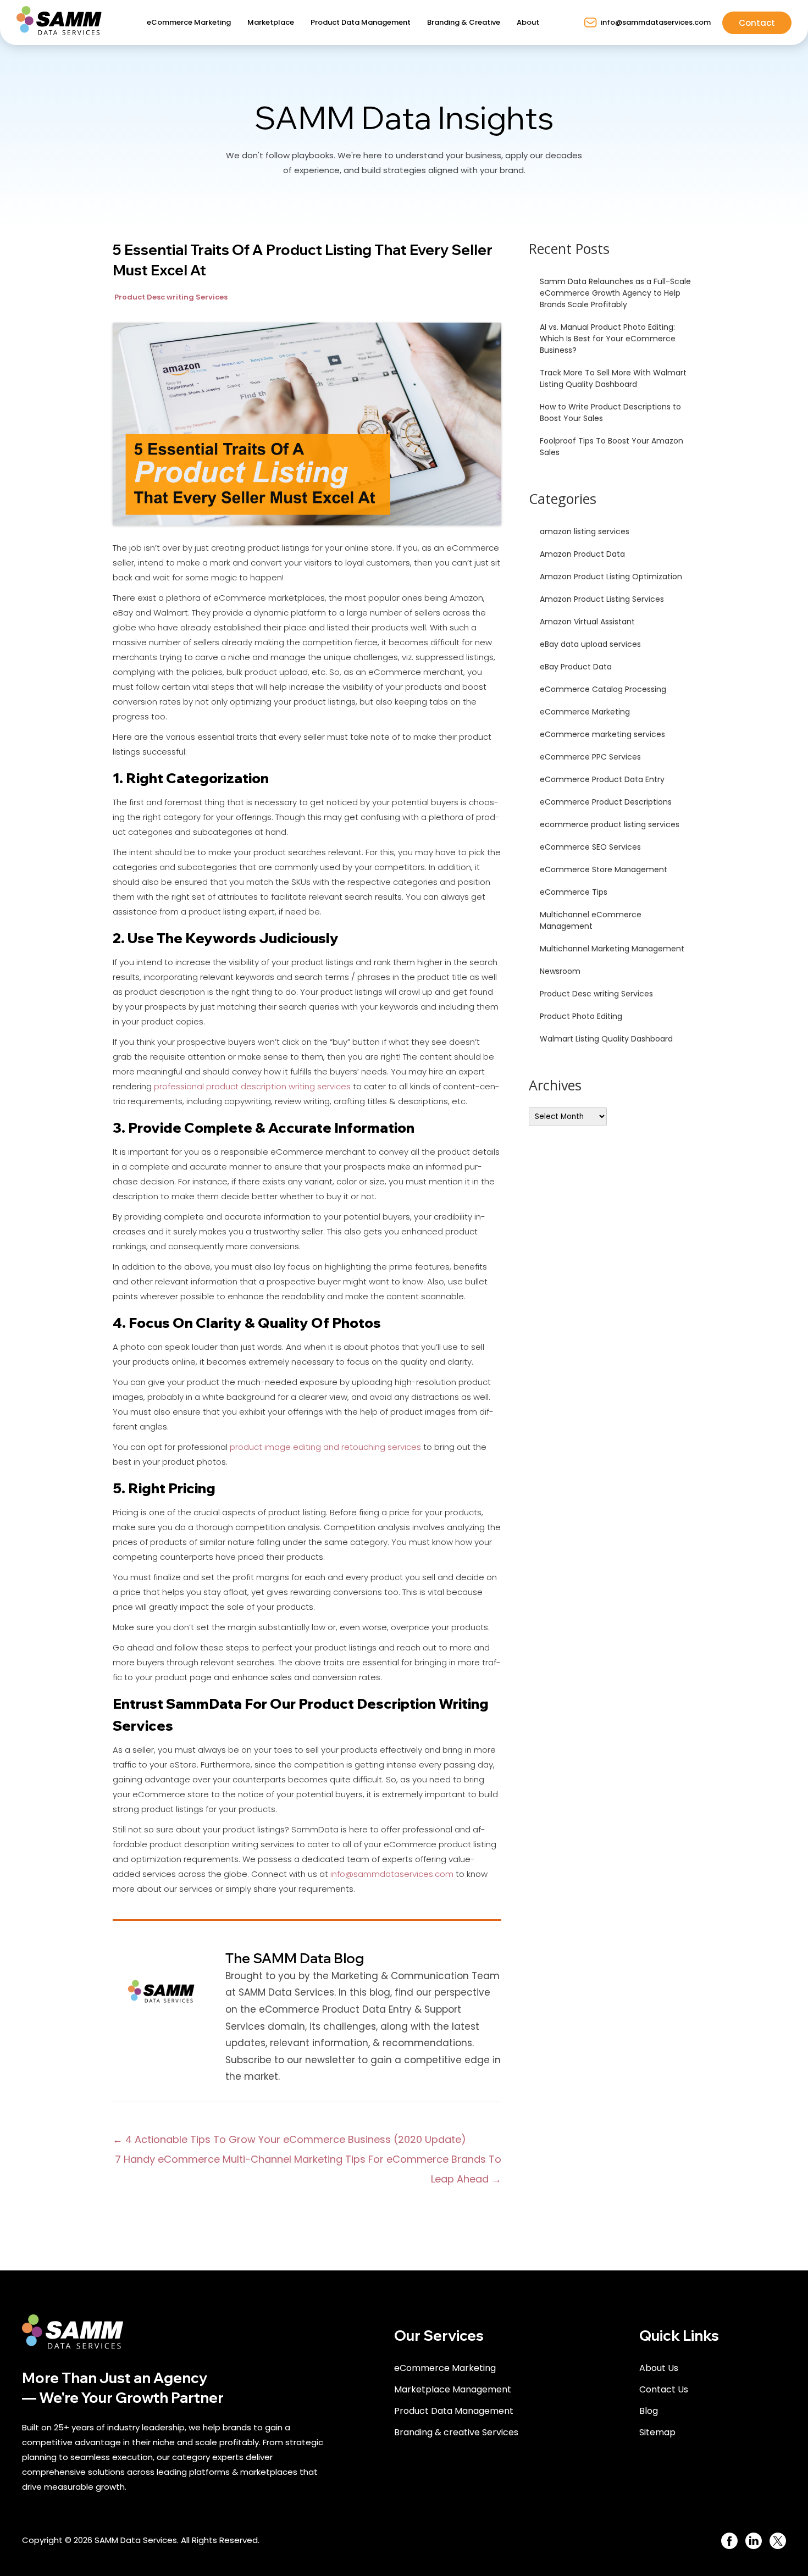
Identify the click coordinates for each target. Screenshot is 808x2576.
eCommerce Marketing (189, 22)
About (528, 22)
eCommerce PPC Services (590, 757)
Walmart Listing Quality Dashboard (606, 1039)
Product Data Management (361, 22)
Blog (649, 2411)
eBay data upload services (590, 644)
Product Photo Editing (581, 1016)
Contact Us (664, 2389)
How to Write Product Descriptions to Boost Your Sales (610, 412)
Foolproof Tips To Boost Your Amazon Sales (611, 447)
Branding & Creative (464, 22)
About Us (659, 2368)
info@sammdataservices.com (392, 1874)
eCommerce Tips (574, 892)
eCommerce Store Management (604, 869)
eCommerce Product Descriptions (606, 802)
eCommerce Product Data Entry (602, 779)
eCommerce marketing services (602, 734)
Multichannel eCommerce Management (591, 920)
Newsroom (560, 971)
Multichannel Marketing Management (612, 949)
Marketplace (271, 22)
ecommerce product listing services (610, 824)
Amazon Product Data (582, 554)
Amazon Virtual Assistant (587, 622)
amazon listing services (585, 531)
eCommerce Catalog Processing (603, 689)
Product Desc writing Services (171, 297)
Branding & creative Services (456, 2432)
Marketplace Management (453, 2389)
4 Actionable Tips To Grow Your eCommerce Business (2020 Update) (289, 2139)
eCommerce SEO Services (590, 847)
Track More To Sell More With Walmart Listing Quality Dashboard (613, 378)
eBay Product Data (576, 667)
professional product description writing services (252, 1086)
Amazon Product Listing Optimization (611, 577)
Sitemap (657, 2432)
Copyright (42, 2540)
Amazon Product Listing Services (602, 599)
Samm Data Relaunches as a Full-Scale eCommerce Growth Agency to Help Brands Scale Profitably (615, 293)
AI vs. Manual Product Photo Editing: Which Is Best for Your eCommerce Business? (608, 339)
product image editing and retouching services (325, 1447)
